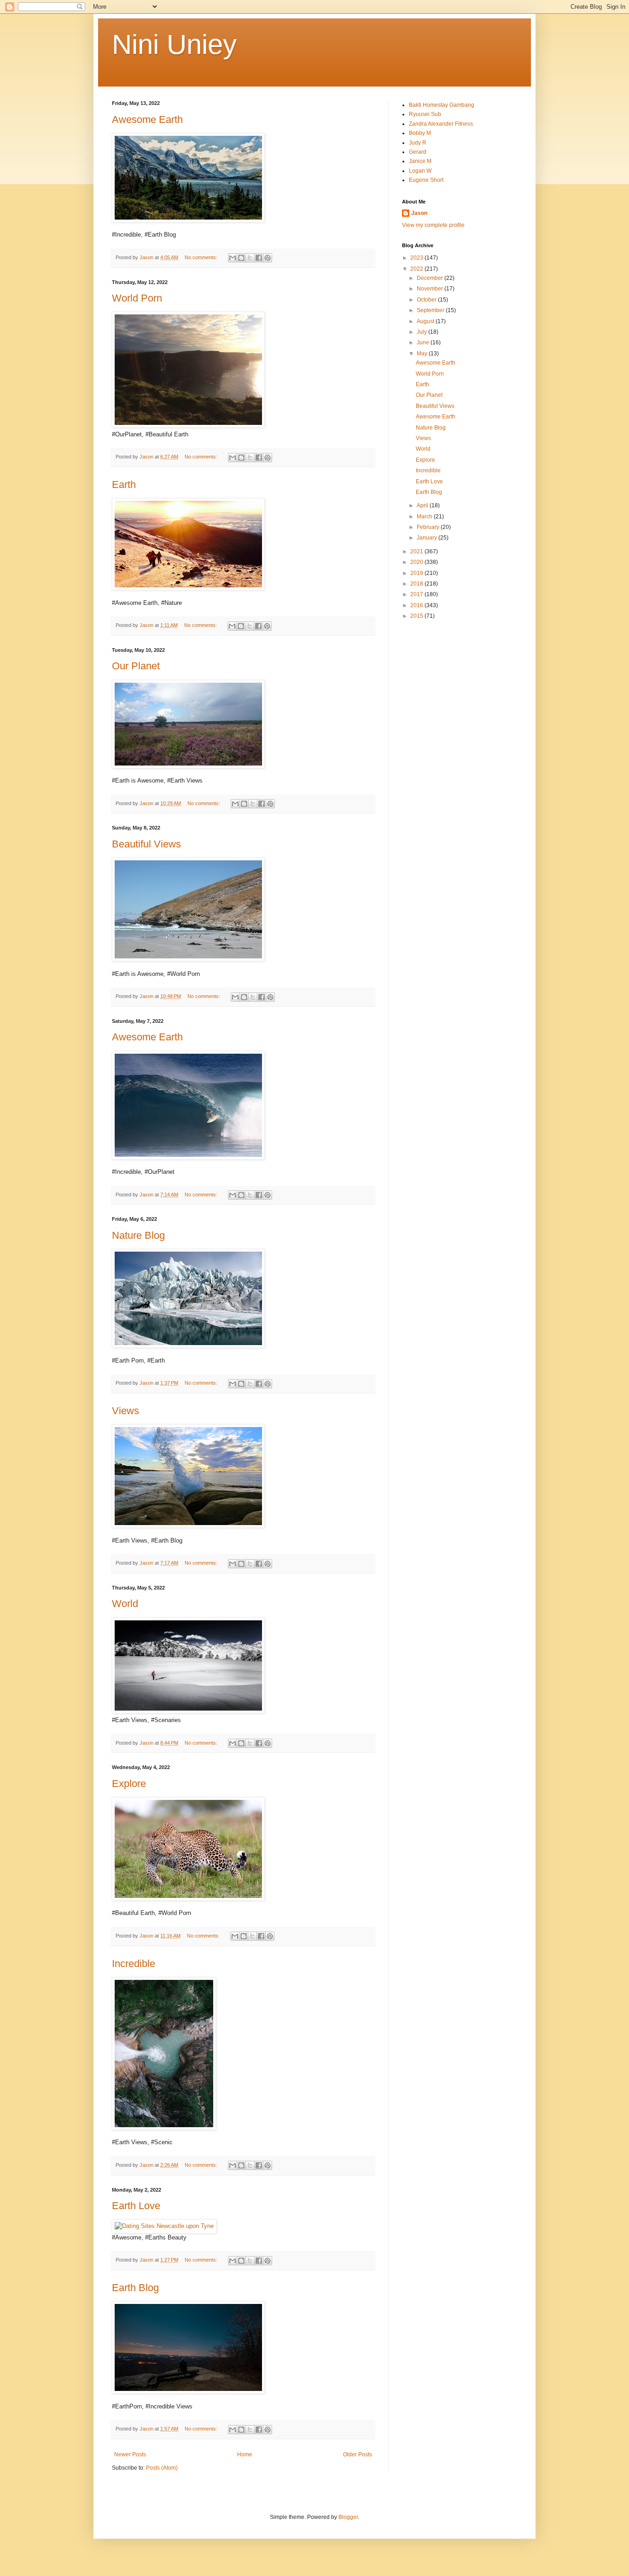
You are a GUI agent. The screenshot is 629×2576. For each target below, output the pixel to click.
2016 (417, 605)
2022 (417, 269)
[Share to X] (250, 258)
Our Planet (136, 666)
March (425, 516)
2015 (417, 616)
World (125, 1604)
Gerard (418, 152)
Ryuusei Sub (425, 114)
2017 (417, 594)
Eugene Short (426, 180)
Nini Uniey (174, 44)
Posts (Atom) (162, 2468)
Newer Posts (130, 2454)
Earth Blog (135, 2288)
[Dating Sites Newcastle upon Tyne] (164, 2226)
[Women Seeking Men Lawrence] (188, 426)
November (431, 289)
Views (125, 1411)
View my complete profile (433, 225)
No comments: (202, 257)
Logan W (420, 171)
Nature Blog (138, 1235)
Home (245, 2454)
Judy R (418, 143)
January (428, 538)
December (431, 278)
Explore (129, 1784)
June (424, 342)
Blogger (348, 2517)
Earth (124, 484)
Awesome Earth (147, 119)
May (423, 354)
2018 (417, 584)
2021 (417, 551)
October (427, 300)
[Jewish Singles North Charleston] (188, 1711)
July (422, 332)
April (423, 505)
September (431, 310)
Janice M (420, 161)
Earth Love (136, 2206)
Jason (419, 213)
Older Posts (358, 2454)
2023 (417, 258)
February (429, 527)
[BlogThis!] (241, 258)
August (426, 321)
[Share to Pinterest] (268, 258)
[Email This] (233, 258)
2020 (417, 562)
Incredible (134, 1964)
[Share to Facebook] (259, 258)
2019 (417, 573)
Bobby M (420, 133)
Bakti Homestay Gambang (442, 105)
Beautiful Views (146, 844)
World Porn (137, 298)
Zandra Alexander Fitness (441, 124)
